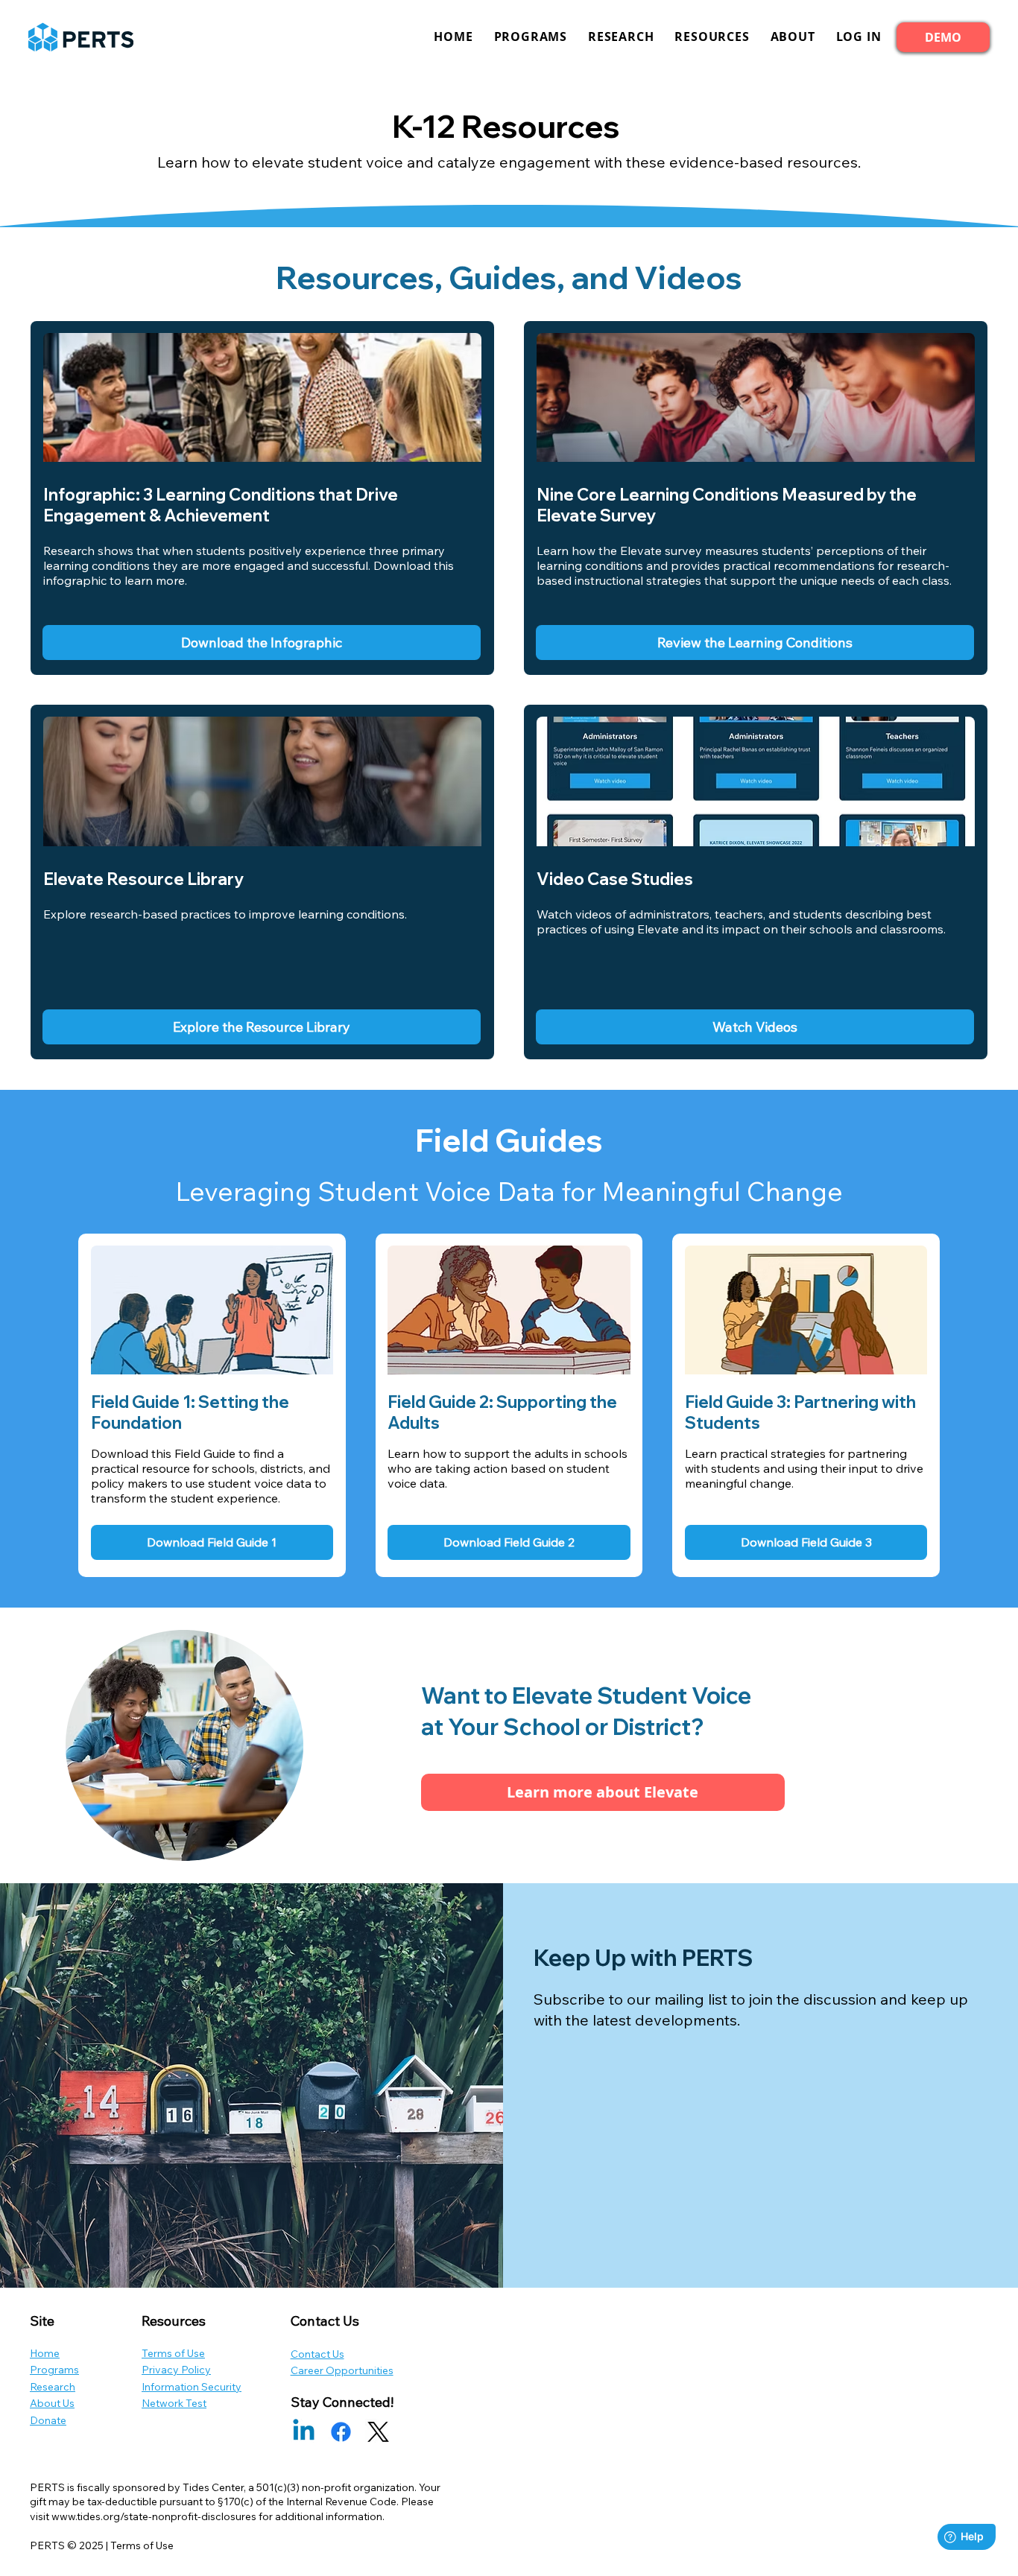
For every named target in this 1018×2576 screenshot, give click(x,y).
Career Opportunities (342, 2370)
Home (45, 2353)
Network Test (174, 2403)
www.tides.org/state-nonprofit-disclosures (154, 2516)
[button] (859, 37)
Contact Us (317, 2354)
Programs (54, 2370)
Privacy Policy (176, 2370)
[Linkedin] (304, 2432)
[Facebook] (341, 2432)
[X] (378, 2432)
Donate (48, 2420)
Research (53, 2387)
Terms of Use (173, 2353)
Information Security (192, 2387)
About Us (52, 2403)
